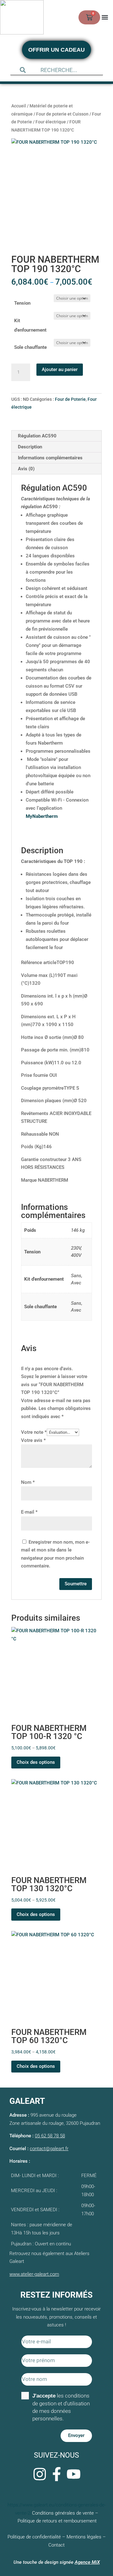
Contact (56, 2545)
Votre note (34, 1432)
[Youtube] (73, 2474)
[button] (105, 17)
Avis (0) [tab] (26, 469)
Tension (22, 303)
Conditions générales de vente (63, 2513)
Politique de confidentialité (34, 2537)
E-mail (29, 1512)
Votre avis (33, 1440)
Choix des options (36, 1762)
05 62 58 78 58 (50, 2136)
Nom (28, 1482)
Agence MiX (87, 2562)
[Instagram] (40, 2474)
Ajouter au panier (60, 369)
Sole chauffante (30, 347)
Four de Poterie (70, 399)
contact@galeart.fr (49, 2149)
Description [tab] (30, 447)
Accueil (19, 106)
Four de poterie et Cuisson (62, 114)
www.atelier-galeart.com (34, 2274)
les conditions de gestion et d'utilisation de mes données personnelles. (61, 2407)
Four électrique (51, 122)
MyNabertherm (42, 816)
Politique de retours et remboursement (57, 2521)
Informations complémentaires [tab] (50, 458)
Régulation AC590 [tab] (37, 436)
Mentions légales (84, 2537)
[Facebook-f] (56, 2474)
